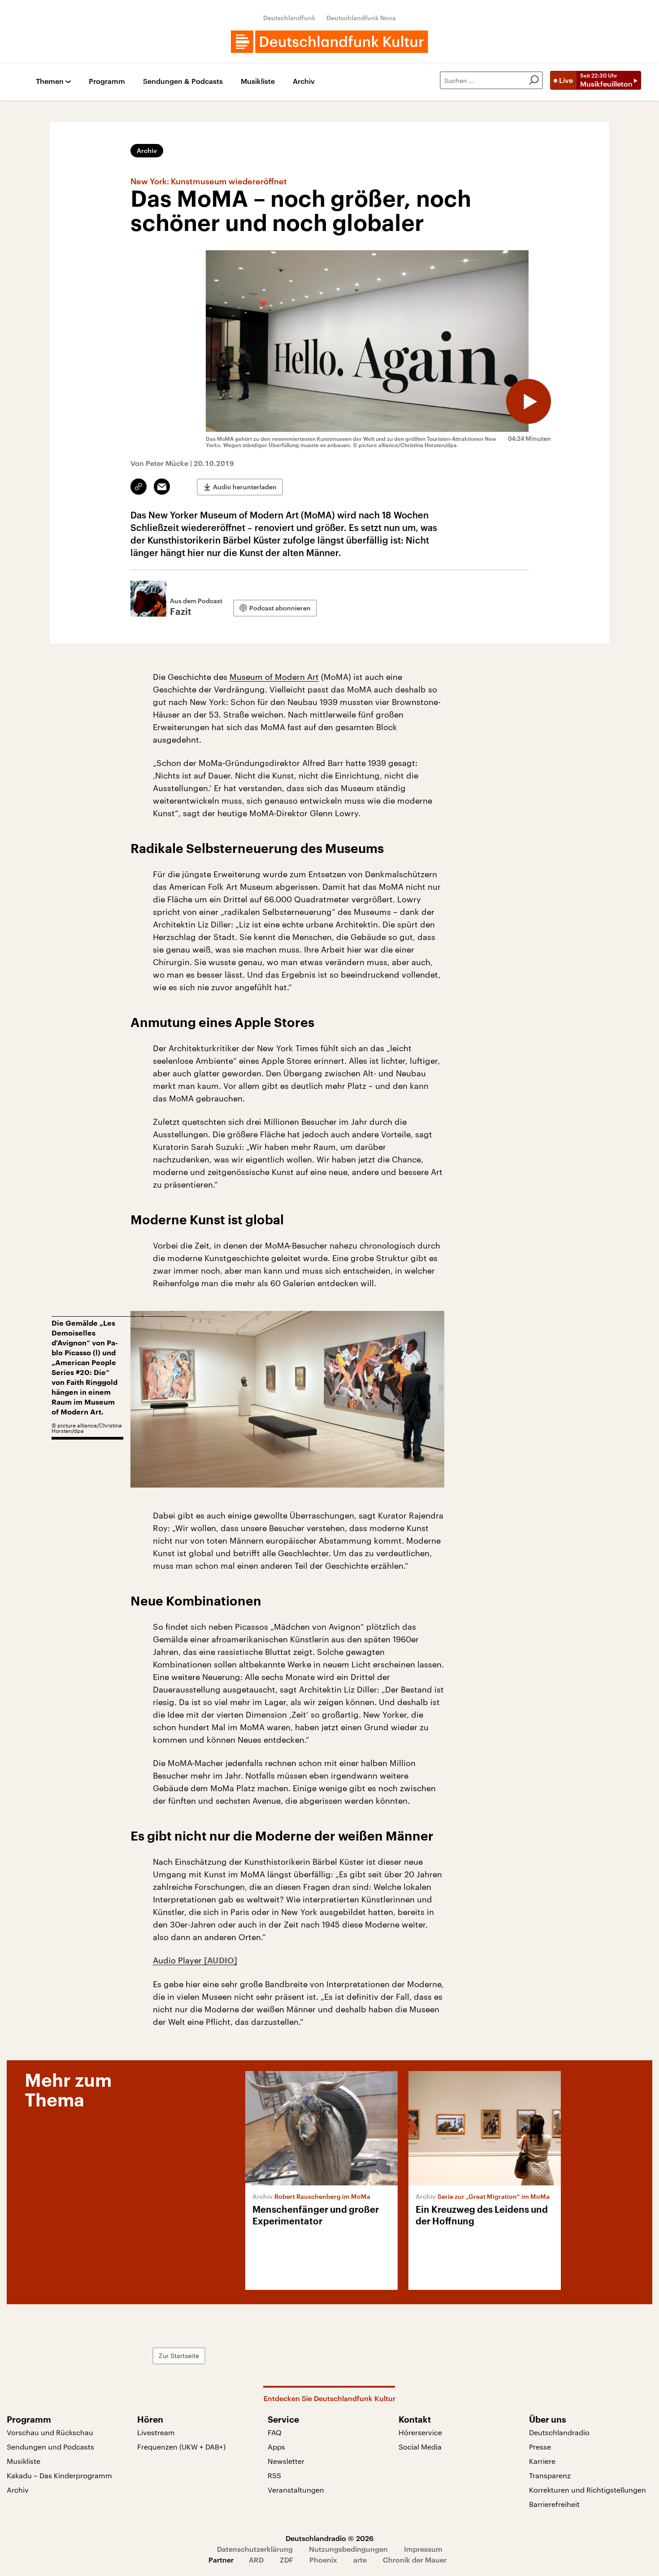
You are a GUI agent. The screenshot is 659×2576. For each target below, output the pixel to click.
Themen (50, 81)
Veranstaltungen (296, 2490)
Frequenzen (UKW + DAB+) (181, 2447)
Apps (276, 2447)
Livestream (156, 2432)
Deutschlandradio (559, 2432)
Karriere (542, 2461)
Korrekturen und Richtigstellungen (587, 2490)
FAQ (275, 2432)
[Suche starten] (534, 80)
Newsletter (286, 2461)
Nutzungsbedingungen (348, 2549)
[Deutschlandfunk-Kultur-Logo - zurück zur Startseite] (329, 42)
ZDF (286, 2560)
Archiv (304, 81)
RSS (274, 2475)
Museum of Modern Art (274, 677)
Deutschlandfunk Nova (361, 18)
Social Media (420, 2447)
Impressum (423, 2549)
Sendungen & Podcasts (183, 81)
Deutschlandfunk (289, 18)
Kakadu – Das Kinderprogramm (59, 2475)
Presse (540, 2447)
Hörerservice (420, 2432)
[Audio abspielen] (529, 401)
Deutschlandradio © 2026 (329, 2538)
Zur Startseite (179, 2356)
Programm (107, 81)
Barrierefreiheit (554, 2504)
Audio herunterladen (245, 487)
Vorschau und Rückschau (50, 2432)
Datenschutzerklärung (255, 2549)
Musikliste (258, 81)
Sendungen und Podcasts (50, 2447)
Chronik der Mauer (415, 2560)
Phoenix (323, 2560)
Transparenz (550, 2475)
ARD (256, 2560)
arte (360, 2560)
